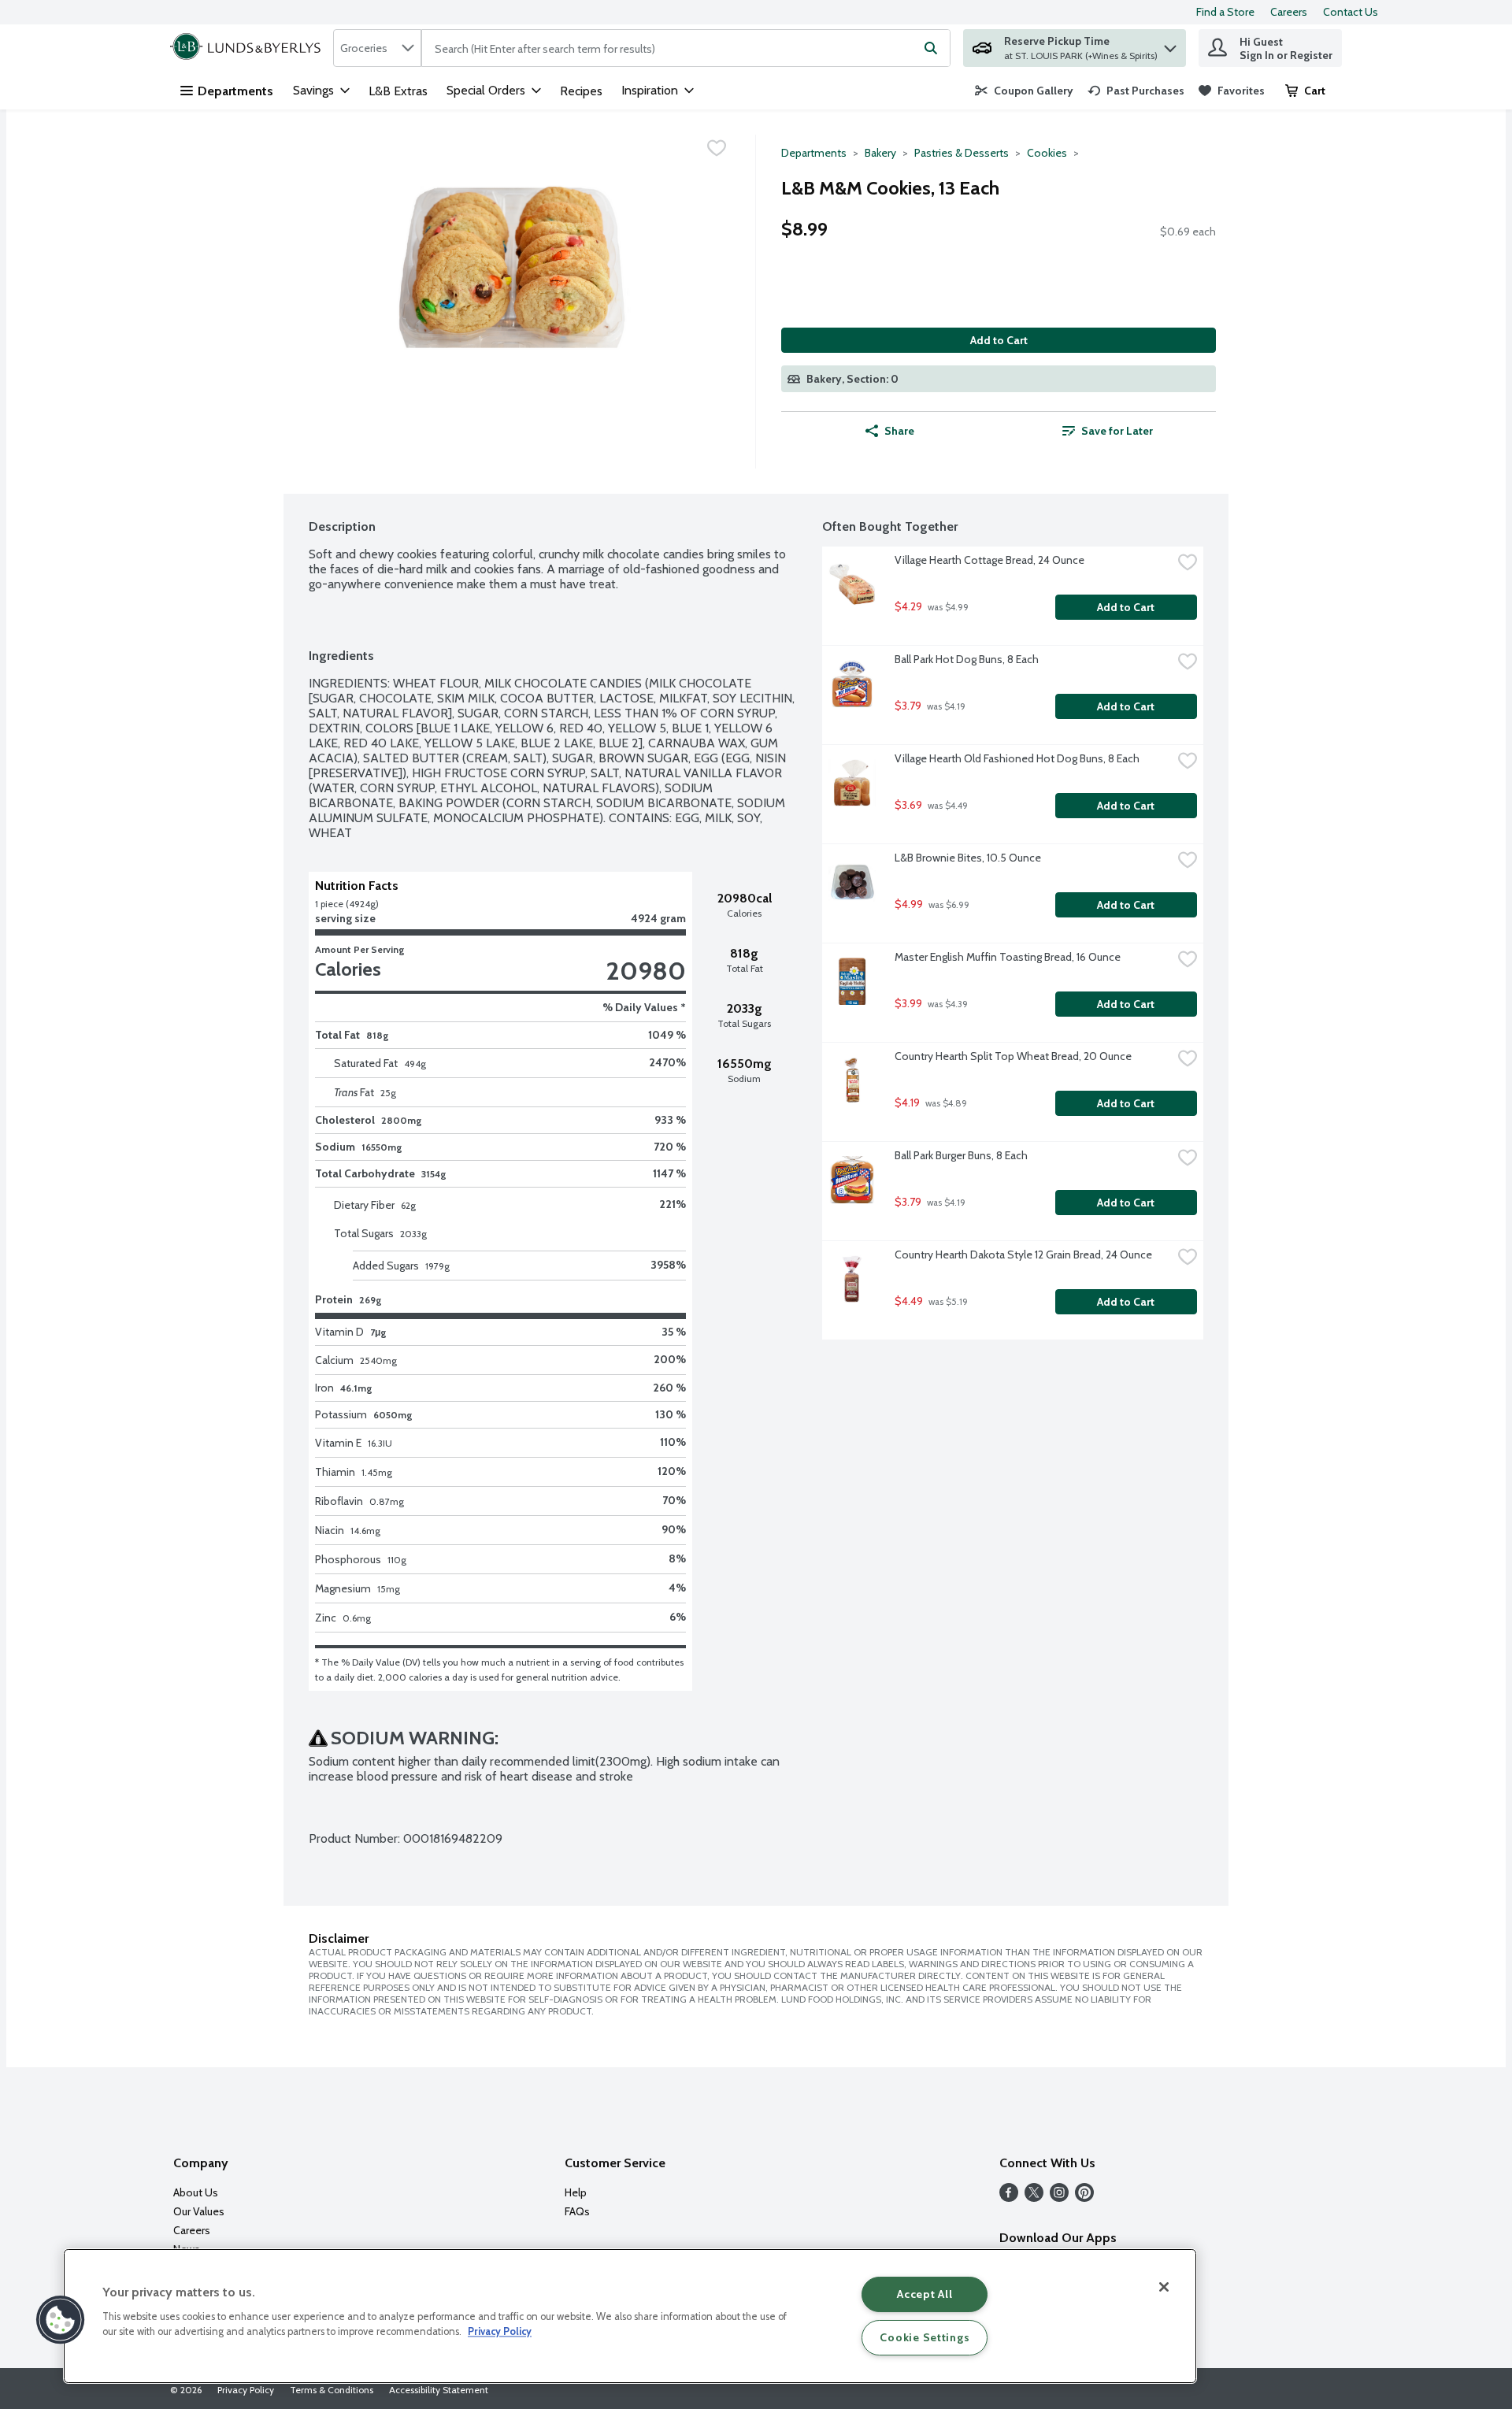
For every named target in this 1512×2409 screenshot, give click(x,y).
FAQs (577, 2211)
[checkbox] (717, 148)
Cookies (1047, 153)
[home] (248, 48)
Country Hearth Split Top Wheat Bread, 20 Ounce (1013, 1056)
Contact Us (1351, 12)
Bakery (880, 153)
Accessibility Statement (439, 2390)
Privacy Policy (246, 2390)
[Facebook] (1009, 2198)
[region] (630, 2316)
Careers (1289, 12)
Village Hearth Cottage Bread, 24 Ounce (989, 560)
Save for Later (1117, 431)
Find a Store (1225, 12)
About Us (196, 2192)
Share (899, 431)
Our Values (199, 2211)
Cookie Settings (925, 2337)
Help (576, 2192)
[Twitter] (1034, 2198)
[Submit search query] (931, 48)
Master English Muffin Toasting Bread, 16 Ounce (1008, 957)
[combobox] (377, 48)
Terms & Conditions (332, 2390)
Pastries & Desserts (962, 153)
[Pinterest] (1084, 2198)
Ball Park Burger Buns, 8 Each (961, 1155)
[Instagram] (1059, 2198)
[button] (1170, 44)
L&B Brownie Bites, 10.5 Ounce (968, 858)
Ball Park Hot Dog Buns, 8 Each (967, 659)
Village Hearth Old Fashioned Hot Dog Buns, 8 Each (1017, 758)
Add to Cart (999, 340)
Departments (235, 91)
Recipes (581, 91)
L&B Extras (398, 91)
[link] (1024, 91)
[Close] (1164, 2287)
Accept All (925, 2294)
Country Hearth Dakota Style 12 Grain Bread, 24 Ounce (1023, 1255)
